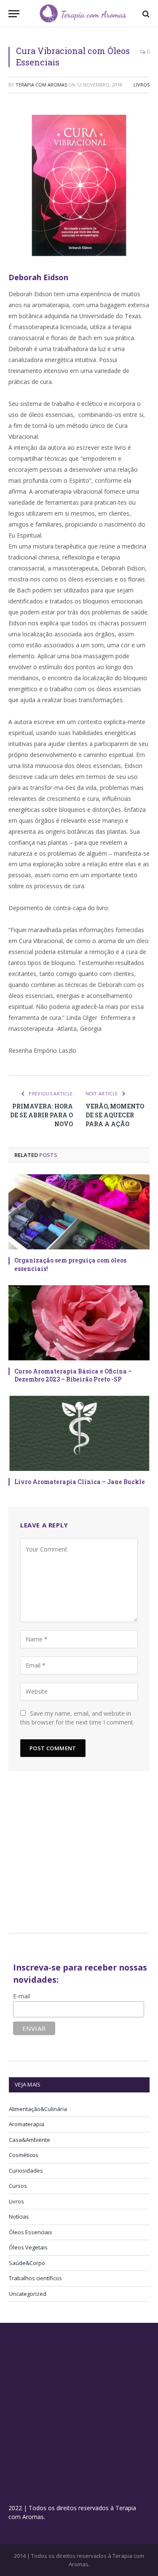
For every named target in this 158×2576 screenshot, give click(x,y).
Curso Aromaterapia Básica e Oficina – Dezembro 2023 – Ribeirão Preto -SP (73, 1375)
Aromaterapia (27, 2124)
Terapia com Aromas (41, 85)
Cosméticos (24, 2155)
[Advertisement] (80, 1856)
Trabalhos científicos (35, 2278)
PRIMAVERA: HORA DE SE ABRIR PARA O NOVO (42, 1115)
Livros (142, 85)
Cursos (18, 2186)
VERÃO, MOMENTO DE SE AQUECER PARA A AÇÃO (115, 1115)
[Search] (145, 14)
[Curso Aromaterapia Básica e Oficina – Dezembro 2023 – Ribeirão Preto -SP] (79, 1323)
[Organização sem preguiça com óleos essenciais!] (79, 1212)
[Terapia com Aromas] (83, 14)
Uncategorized (28, 2294)
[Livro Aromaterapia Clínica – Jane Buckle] (79, 1433)
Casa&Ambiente (29, 2140)
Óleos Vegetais (28, 2247)
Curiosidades (26, 2171)
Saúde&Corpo (27, 2263)
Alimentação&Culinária (38, 2109)
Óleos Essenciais (31, 2232)
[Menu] (14, 14)
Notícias (19, 2216)
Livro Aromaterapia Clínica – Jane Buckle (80, 1482)
